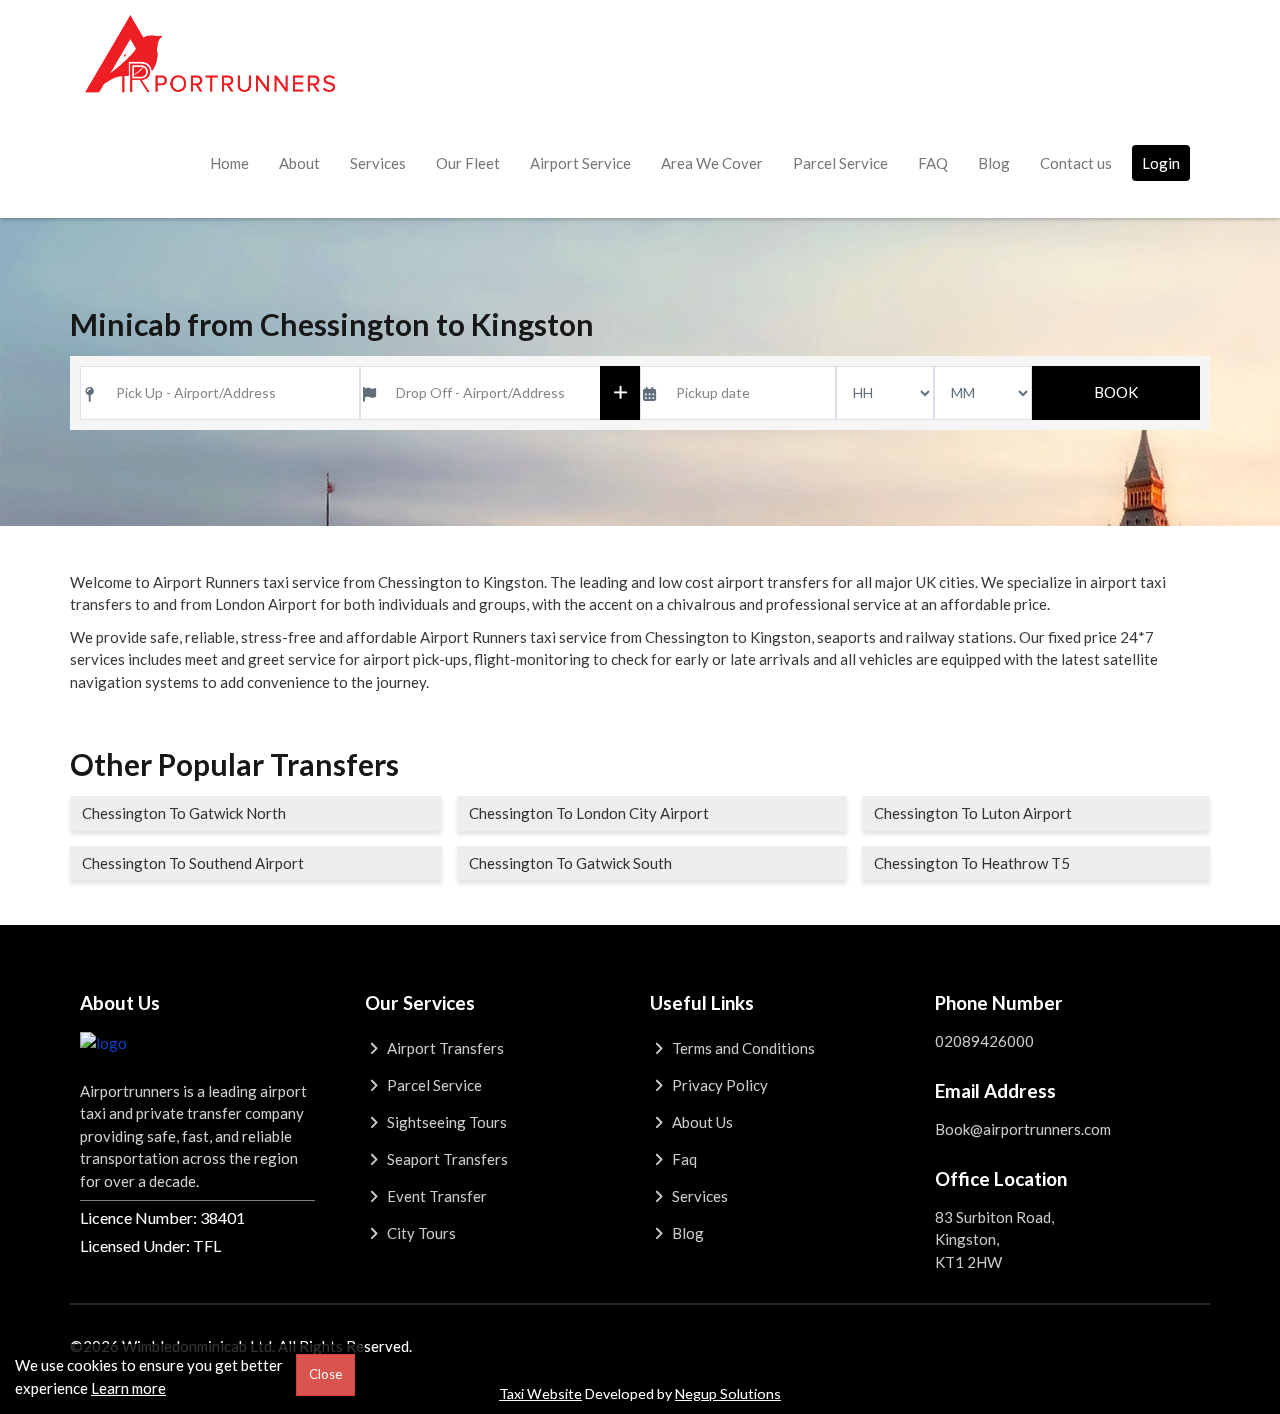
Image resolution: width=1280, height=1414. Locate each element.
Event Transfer (435, 1196)
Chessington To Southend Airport (193, 863)
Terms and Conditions (742, 1048)
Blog (994, 163)
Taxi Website (540, 1393)
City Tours (420, 1233)
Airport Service (580, 163)
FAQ (933, 163)
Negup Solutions (728, 1393)
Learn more (128, 1388)
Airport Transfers (444, 1048)
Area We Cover (712, 163)
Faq (683, 1159)
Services (378, 163)
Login (1161, 163)
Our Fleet (468, 163)
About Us (701, 1122)
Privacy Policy (718, 1085)
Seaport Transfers (446, 1159)
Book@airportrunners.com (1023, 1129)
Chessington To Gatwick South (570, 863)
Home (229, 163)
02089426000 (984, 1041)
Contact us (1076, 163)
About (299, 163)
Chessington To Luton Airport (973, 813)
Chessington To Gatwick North (184, 813)
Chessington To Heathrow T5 (972, 863)
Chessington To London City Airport (589, 813)
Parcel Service (840, 163)
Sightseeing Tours (445, 1122)
